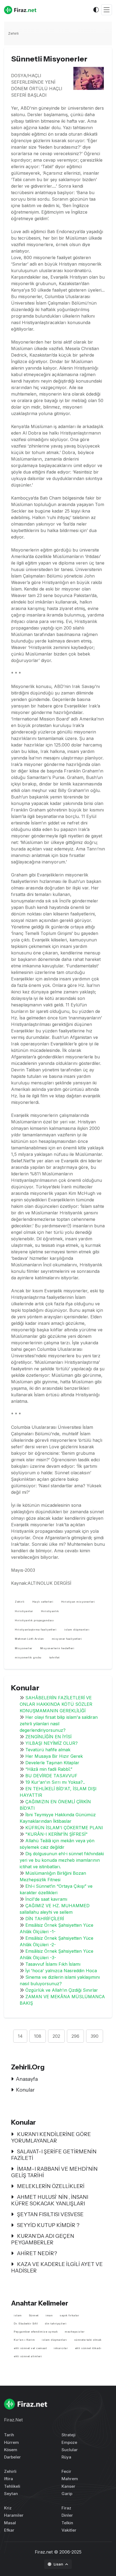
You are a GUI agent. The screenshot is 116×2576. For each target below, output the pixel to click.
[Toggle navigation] (107, 10)
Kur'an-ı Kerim (24, 2340)
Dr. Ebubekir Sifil (26, 2324)
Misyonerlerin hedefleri (57, 1648)
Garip (67, 2494)
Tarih (9, 2435)
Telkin (67, 2523)
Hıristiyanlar (24, 1611)
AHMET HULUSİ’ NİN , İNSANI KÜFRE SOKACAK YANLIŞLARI (50, 2200)
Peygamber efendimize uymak (36, 2332)
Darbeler (12, 2457)
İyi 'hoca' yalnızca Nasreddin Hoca (61, 1971)
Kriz (8, 2508)
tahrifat (54, 1657)
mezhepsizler (75, 2332)
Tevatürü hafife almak (48, 1750)
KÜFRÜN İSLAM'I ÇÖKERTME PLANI (64, 1828)
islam (18, 2315)
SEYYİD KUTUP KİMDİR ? (48, 2225)
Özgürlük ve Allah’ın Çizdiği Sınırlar (62, 1990)
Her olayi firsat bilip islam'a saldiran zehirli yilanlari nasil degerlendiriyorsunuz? (59, 1724)
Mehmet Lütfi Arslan (29, 1639)
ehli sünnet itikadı (88, 2348)
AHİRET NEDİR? (36, 2253)
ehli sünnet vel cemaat (30, 2348)
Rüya (66, 2457)
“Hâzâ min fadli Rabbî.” (49, 1769)
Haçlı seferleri (43, 1602)
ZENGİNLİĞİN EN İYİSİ (48, 1737)
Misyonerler (24, 1648)
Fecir (66, 2471)
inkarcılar (61, 2348)
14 (20, 2036)
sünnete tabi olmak (88, 2340)
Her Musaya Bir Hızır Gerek (54, 1756)
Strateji (69, 2435)
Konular (25, 2090)
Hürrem (11, 2442)
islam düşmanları (77, 1630)
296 (75, 2036)
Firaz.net (44, 2552)
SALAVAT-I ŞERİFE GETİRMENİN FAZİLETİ (54, 2155)
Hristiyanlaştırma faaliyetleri (36, 1630)
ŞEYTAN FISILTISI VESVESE (50, 2214)
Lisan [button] (59, 2564)
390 (95, 2036)
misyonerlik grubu (28, 1657)
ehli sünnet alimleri (28, 2356)
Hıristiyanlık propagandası (34, 1620)
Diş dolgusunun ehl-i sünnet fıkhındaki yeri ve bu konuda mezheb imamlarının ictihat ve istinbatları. (62, 1860)
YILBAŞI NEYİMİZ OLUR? (52, 1743)
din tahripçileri (56, 2324)
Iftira (8, 2479)
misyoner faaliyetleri (67, 1639)
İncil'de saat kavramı (46, 1899)
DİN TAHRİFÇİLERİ (45, 1919)
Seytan (11, 2494)
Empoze (69, 2442)
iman (49, 2315)
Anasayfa (27, 2079)
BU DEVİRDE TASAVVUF (51, 1776)
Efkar (9, 2530)
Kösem (11, 2450)
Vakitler (69, 2530)
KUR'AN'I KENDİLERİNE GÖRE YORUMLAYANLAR (51, 2137)
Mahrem (70, 2479)
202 (56, 2036)
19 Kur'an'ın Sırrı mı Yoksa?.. (55, 1782)
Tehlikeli (12, 2486)
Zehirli (13, 33)
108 (38, 2036)
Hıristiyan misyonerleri (78, 1602)
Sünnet (34, 2315)
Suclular (70, 2450)
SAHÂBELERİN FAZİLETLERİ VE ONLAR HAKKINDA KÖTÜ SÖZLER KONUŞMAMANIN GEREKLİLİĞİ (56, 1704)
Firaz (66, 2508)
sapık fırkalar (69, 2315)
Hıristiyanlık (50, 1611)
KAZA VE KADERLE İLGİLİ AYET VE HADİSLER (57, 2267)
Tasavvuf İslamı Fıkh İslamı (53, 1964)
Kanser (68, 2486)
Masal (10, 2523)
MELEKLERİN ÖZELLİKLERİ (50, 2186)
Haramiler (14, 2515)
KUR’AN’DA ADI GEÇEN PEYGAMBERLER (43, 2239)
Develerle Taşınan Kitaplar (52, 1763)
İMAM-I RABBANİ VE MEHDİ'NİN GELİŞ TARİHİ (54, 2172)
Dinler (67, 2515)
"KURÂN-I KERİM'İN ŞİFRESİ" (57, 1834)
